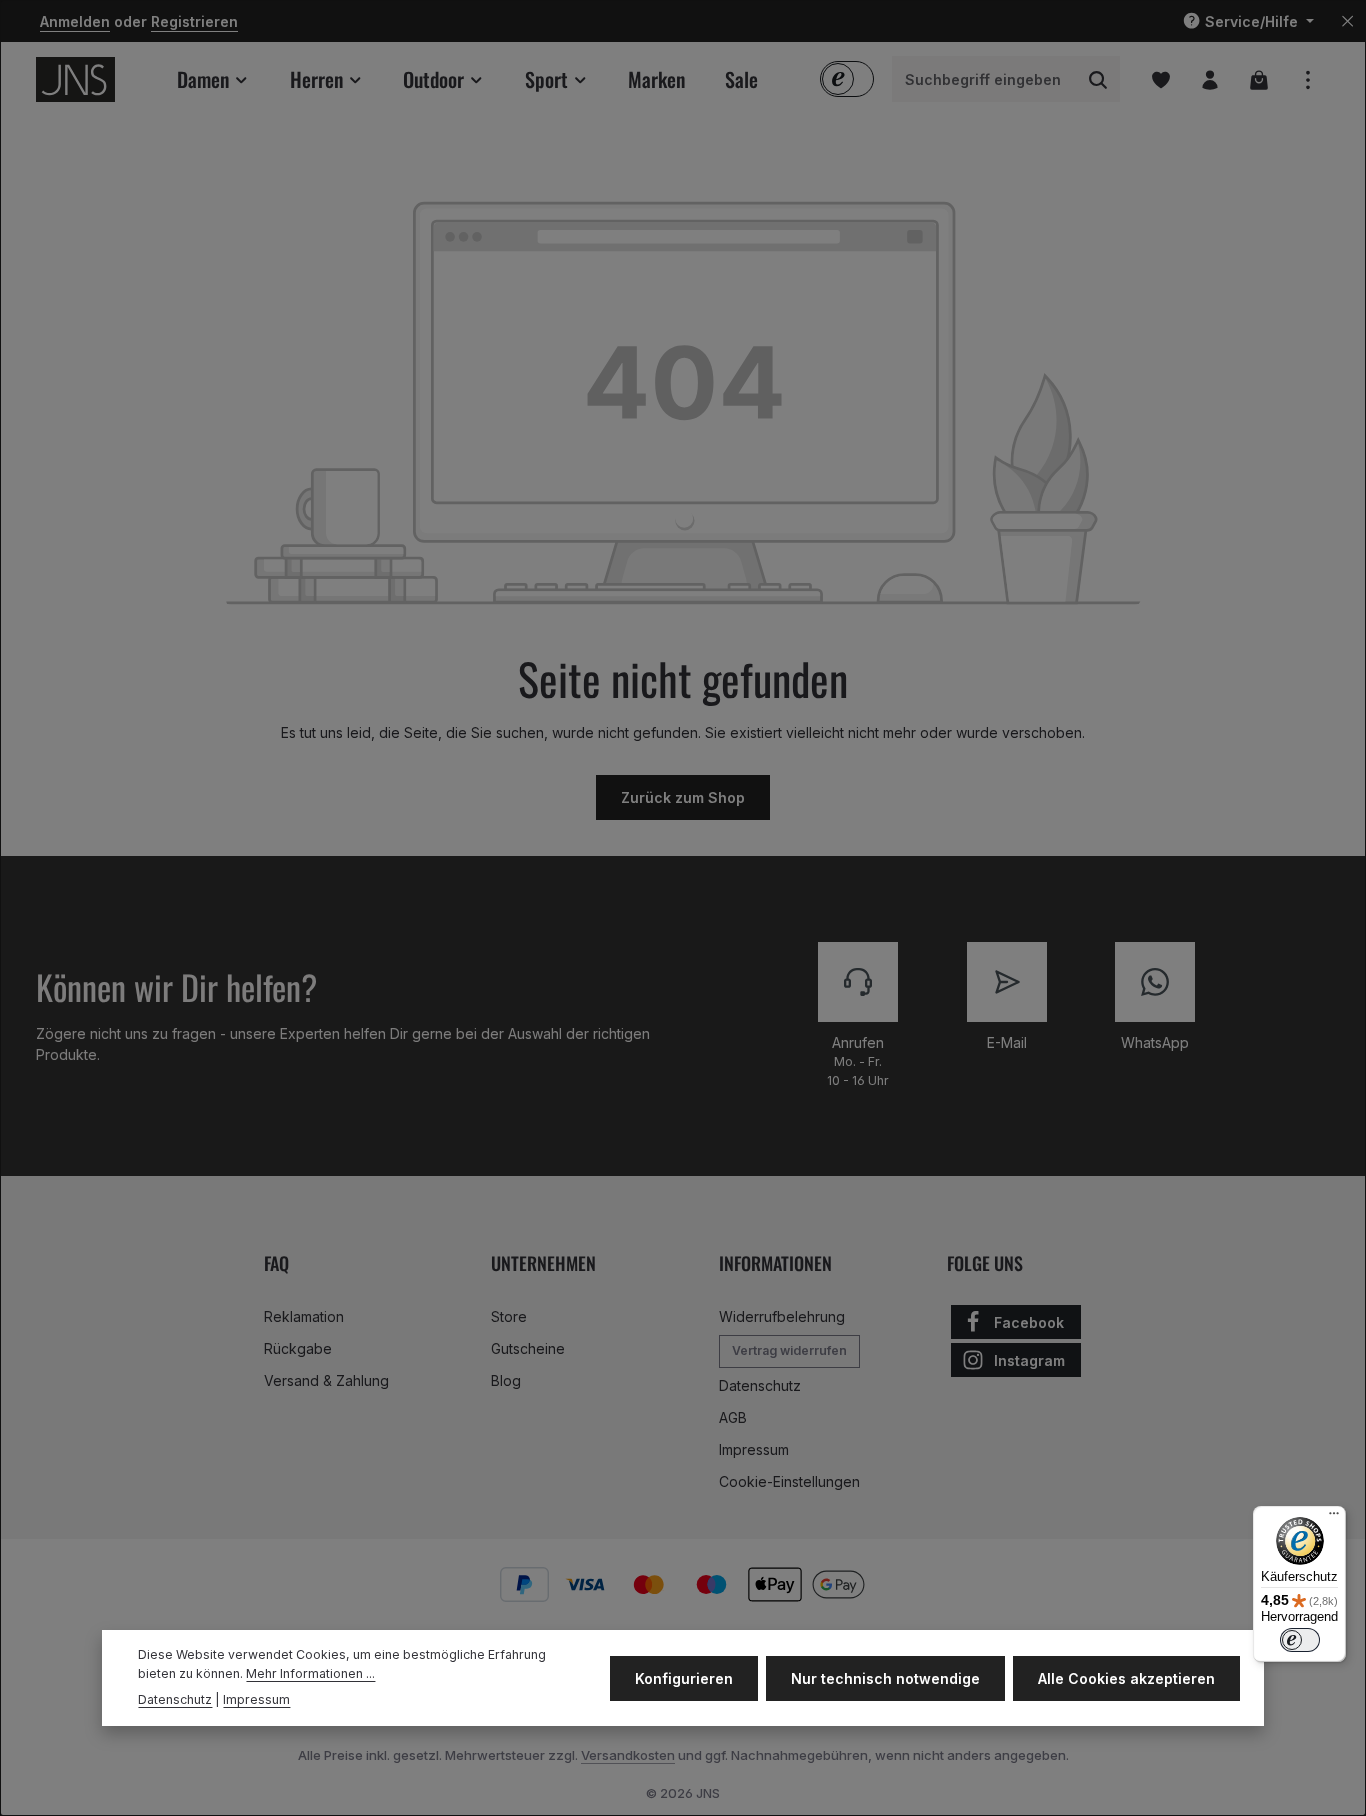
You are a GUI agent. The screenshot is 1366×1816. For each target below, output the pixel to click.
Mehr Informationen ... (310, 1672)
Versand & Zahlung (326, 1380)
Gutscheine (528, 1348)
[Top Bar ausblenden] (1347, 21)
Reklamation (304, 1316)
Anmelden (75, 21)
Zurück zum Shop (683, 797)
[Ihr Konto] (1209, 79)
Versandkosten (628, 1755)
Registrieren (194, 21)
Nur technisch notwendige (885, 1677)
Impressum (754, 1449)
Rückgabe (298, 1348)
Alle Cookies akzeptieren (1126, 1677)
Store (509, 1316)
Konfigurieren (684, 1677)
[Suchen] (1098, 80)
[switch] (1300, 1640)
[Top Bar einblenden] (1307, 79)
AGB (733, 1417)
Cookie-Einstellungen (789, 1481)
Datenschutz (760, 1385)
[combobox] (985, 80)
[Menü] (1334, 1518)
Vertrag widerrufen (789, 1350)
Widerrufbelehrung (782, 1316)
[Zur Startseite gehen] (75, 79)
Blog (506, 1380)
